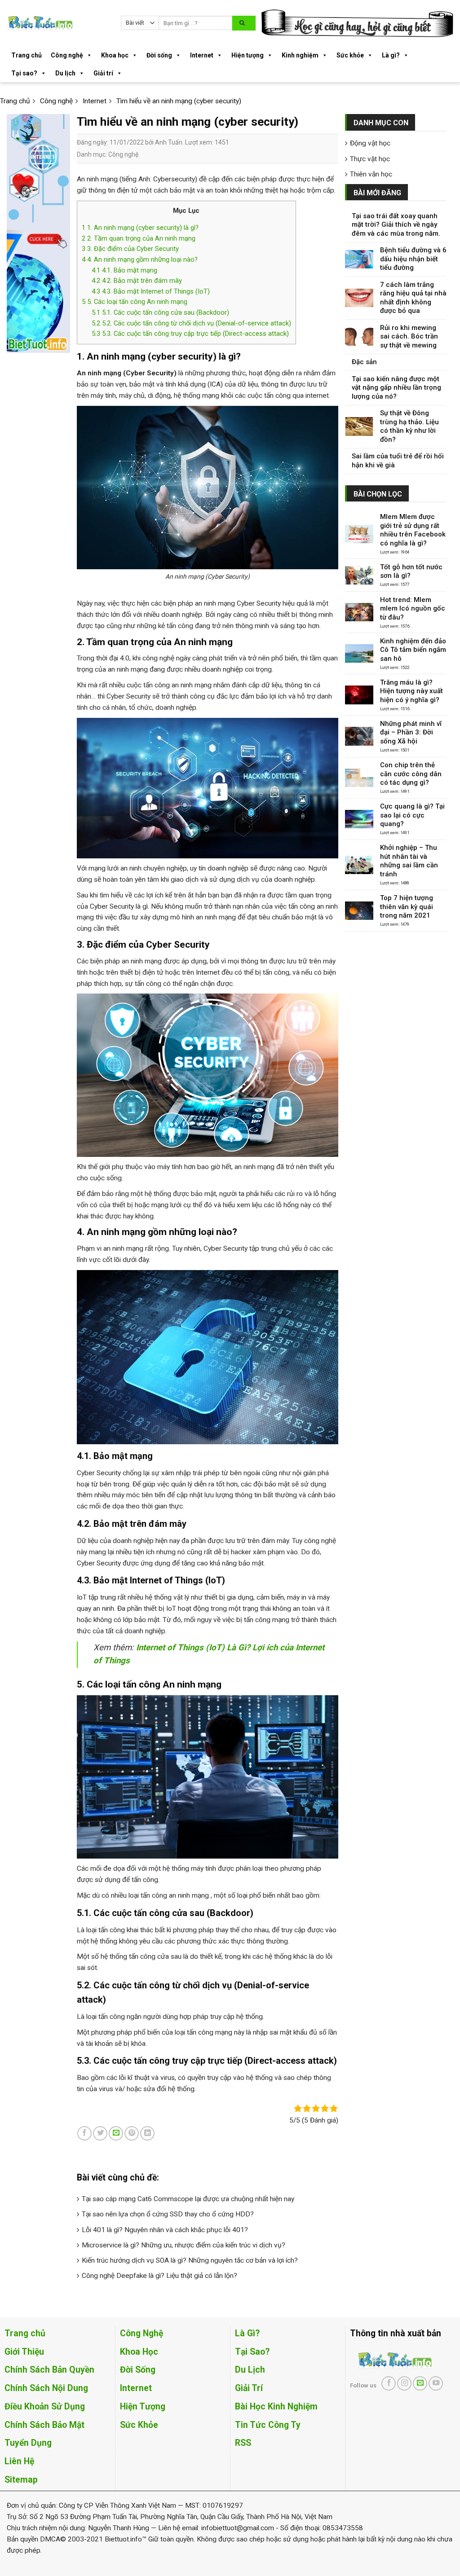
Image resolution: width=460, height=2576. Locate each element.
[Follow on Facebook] (389, 2383)
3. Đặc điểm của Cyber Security (130, 249)
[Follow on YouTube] (436, 2383)
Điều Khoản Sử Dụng (45, 2407)
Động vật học (370, 143)
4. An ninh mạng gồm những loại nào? (140, 259)
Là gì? (391, 55)
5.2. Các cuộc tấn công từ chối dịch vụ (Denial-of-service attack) (191, 323)
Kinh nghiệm (300, 55)
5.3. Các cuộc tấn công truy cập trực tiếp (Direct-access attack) (190, 334)
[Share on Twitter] (100, 2133)
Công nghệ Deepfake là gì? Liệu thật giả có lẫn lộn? (159, 2276)
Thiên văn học (371, 174)
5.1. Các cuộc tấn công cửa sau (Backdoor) (160, 312)
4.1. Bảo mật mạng (124, 270)
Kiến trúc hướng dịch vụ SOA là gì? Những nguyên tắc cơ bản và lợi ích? (190, 2260)
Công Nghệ (142, 2333)
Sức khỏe (350, 55)
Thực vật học (370, 159)
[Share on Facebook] (84, 2133)
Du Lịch (250, 2370)
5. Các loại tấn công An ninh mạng (135, 302)
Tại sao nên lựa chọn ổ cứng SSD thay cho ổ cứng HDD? (168, 2214)
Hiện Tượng (143, 2407)
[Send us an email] (420, 2383)
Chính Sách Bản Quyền (49, 2370)
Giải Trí (249, 2388)
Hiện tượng (248, 55)
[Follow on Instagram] (404, 2383)
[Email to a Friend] (116, 2133)
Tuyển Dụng (28, 2443)
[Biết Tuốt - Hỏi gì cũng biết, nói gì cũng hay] (57, 23)
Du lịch (65, 73)
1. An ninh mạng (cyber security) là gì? (140, 228)
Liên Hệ (19, 2461)
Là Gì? (247, 2333)
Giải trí (103, 73)
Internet (202, 55)
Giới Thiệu (24, 2352)
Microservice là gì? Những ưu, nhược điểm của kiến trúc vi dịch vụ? (184, 2245)
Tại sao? (24, 73)
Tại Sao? (252, 2352)
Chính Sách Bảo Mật (44, 2425)
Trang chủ (27, 55)
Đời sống (159, 55)
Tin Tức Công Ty (268, 2425)
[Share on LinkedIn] (147, 2133)
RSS (243, 2443)
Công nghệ (67, 55)
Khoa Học (139, 2352)
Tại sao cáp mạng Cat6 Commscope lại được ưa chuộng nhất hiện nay (188, 2199)
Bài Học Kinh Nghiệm (276, 2407)
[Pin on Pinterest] (132, 2133)
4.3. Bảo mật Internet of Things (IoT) (151, 291)
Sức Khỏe (139, 2425)
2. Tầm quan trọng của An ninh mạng (139, 238)
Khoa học (115, 55)
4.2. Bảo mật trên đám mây (137, 281)
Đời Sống (138, 2370)
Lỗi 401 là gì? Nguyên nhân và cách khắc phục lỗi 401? (165, 2230)
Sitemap (21, 2480)
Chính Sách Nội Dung (46, 2388)
